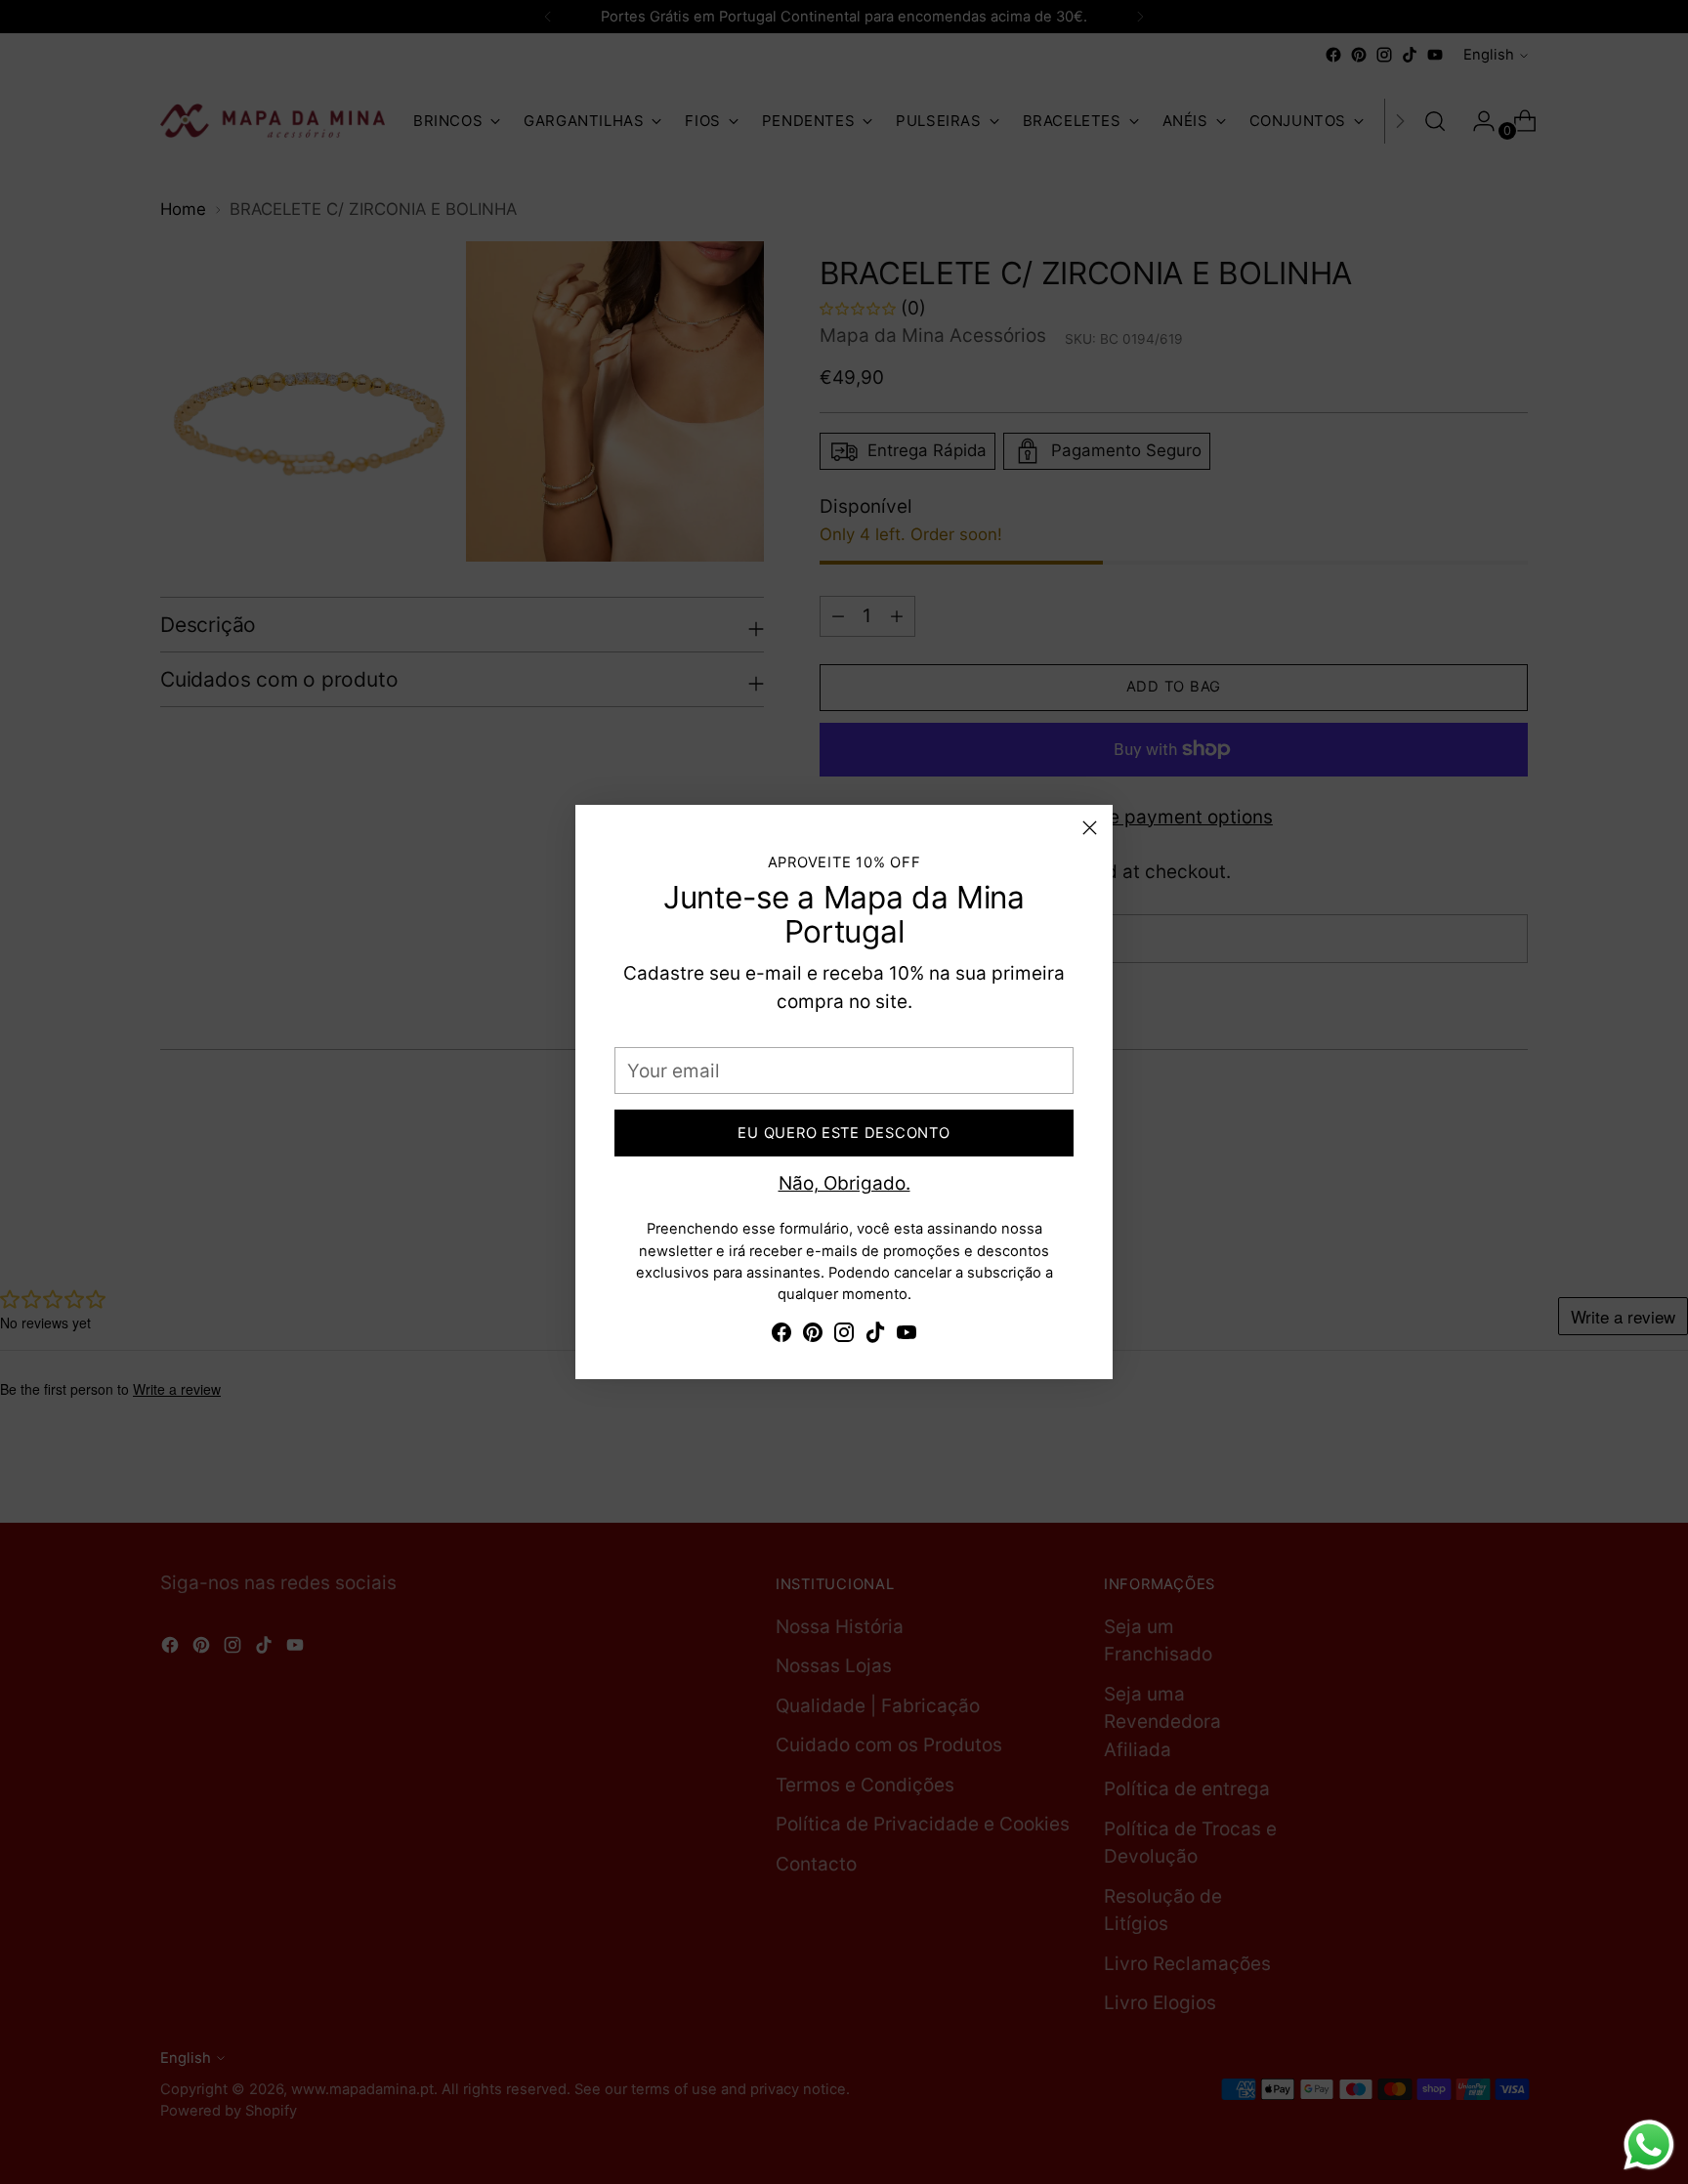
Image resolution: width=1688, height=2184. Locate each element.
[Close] (1090, 828)
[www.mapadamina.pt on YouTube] (907, 1337)
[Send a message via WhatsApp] (1649, 2145)
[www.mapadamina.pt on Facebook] (781, 1337)
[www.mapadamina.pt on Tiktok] (875, 1337)
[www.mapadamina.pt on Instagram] (844, 1337)
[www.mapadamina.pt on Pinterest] (813, 1337)
